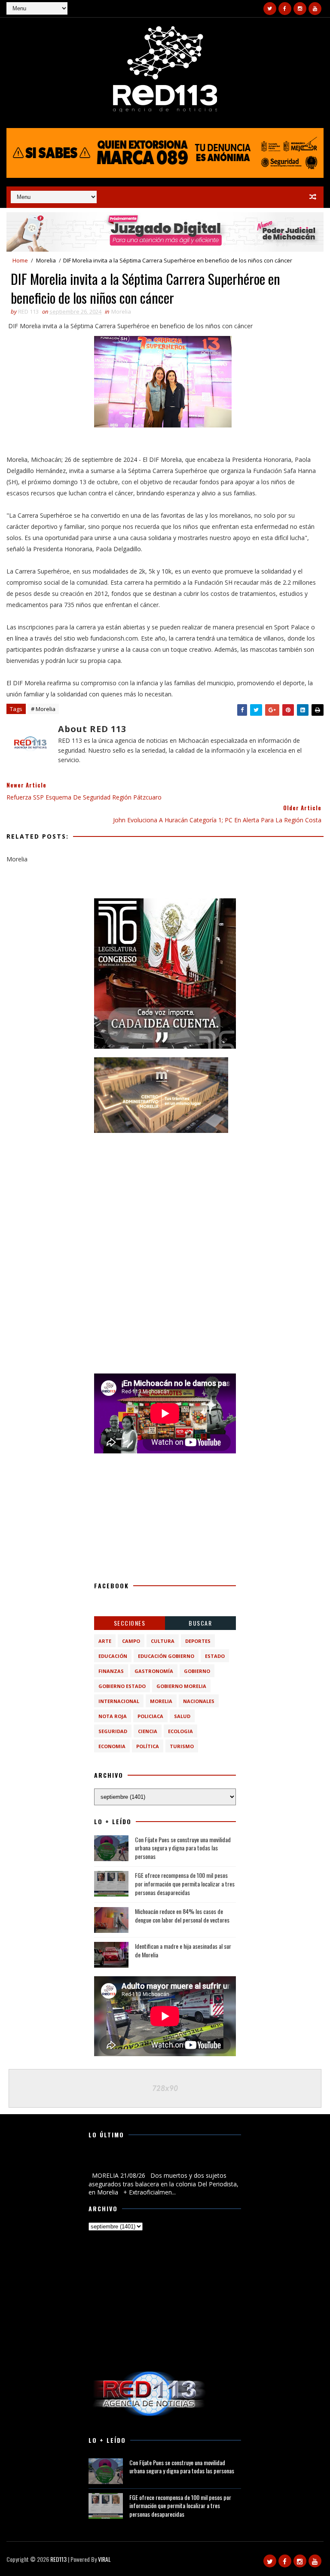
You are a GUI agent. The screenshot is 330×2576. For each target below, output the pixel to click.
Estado (215, 1656)
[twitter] (270, 9)
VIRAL (104, 2559)
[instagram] (300, 9)
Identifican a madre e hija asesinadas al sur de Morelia (183, 1950)
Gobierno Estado (122, 1686)
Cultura (163, 1641)
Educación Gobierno (166, 1656)
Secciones (130, 1623)
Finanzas (111, 1671)
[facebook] (285, 9)
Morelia (46, 260)
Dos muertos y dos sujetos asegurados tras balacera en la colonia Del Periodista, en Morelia (164, 2161)
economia (112, 1746)
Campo (131, 1641)
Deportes (198, 1641)
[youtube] (315, 9)
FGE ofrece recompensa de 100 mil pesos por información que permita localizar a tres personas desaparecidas (185, 1883)
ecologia (180, 1731)
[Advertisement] (165, 1195)
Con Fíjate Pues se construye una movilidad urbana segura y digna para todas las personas (183, 1848)
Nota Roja (113, 1716)
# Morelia (43, 709)
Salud (182, 1716)
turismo (182, 1746)
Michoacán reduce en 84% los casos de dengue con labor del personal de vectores (182, 1915)
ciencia (148, 1731)
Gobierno (197, 1671)
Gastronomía (154, 1671)
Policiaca (150, 1716)
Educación (113, 1656)
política (148, 1746)
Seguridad (113, 1731)
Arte (105, 1641)
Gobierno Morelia (181, 1686)
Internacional (119, 1701)
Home (20, 260)
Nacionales (199, 1701)
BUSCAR (200, 1623)
